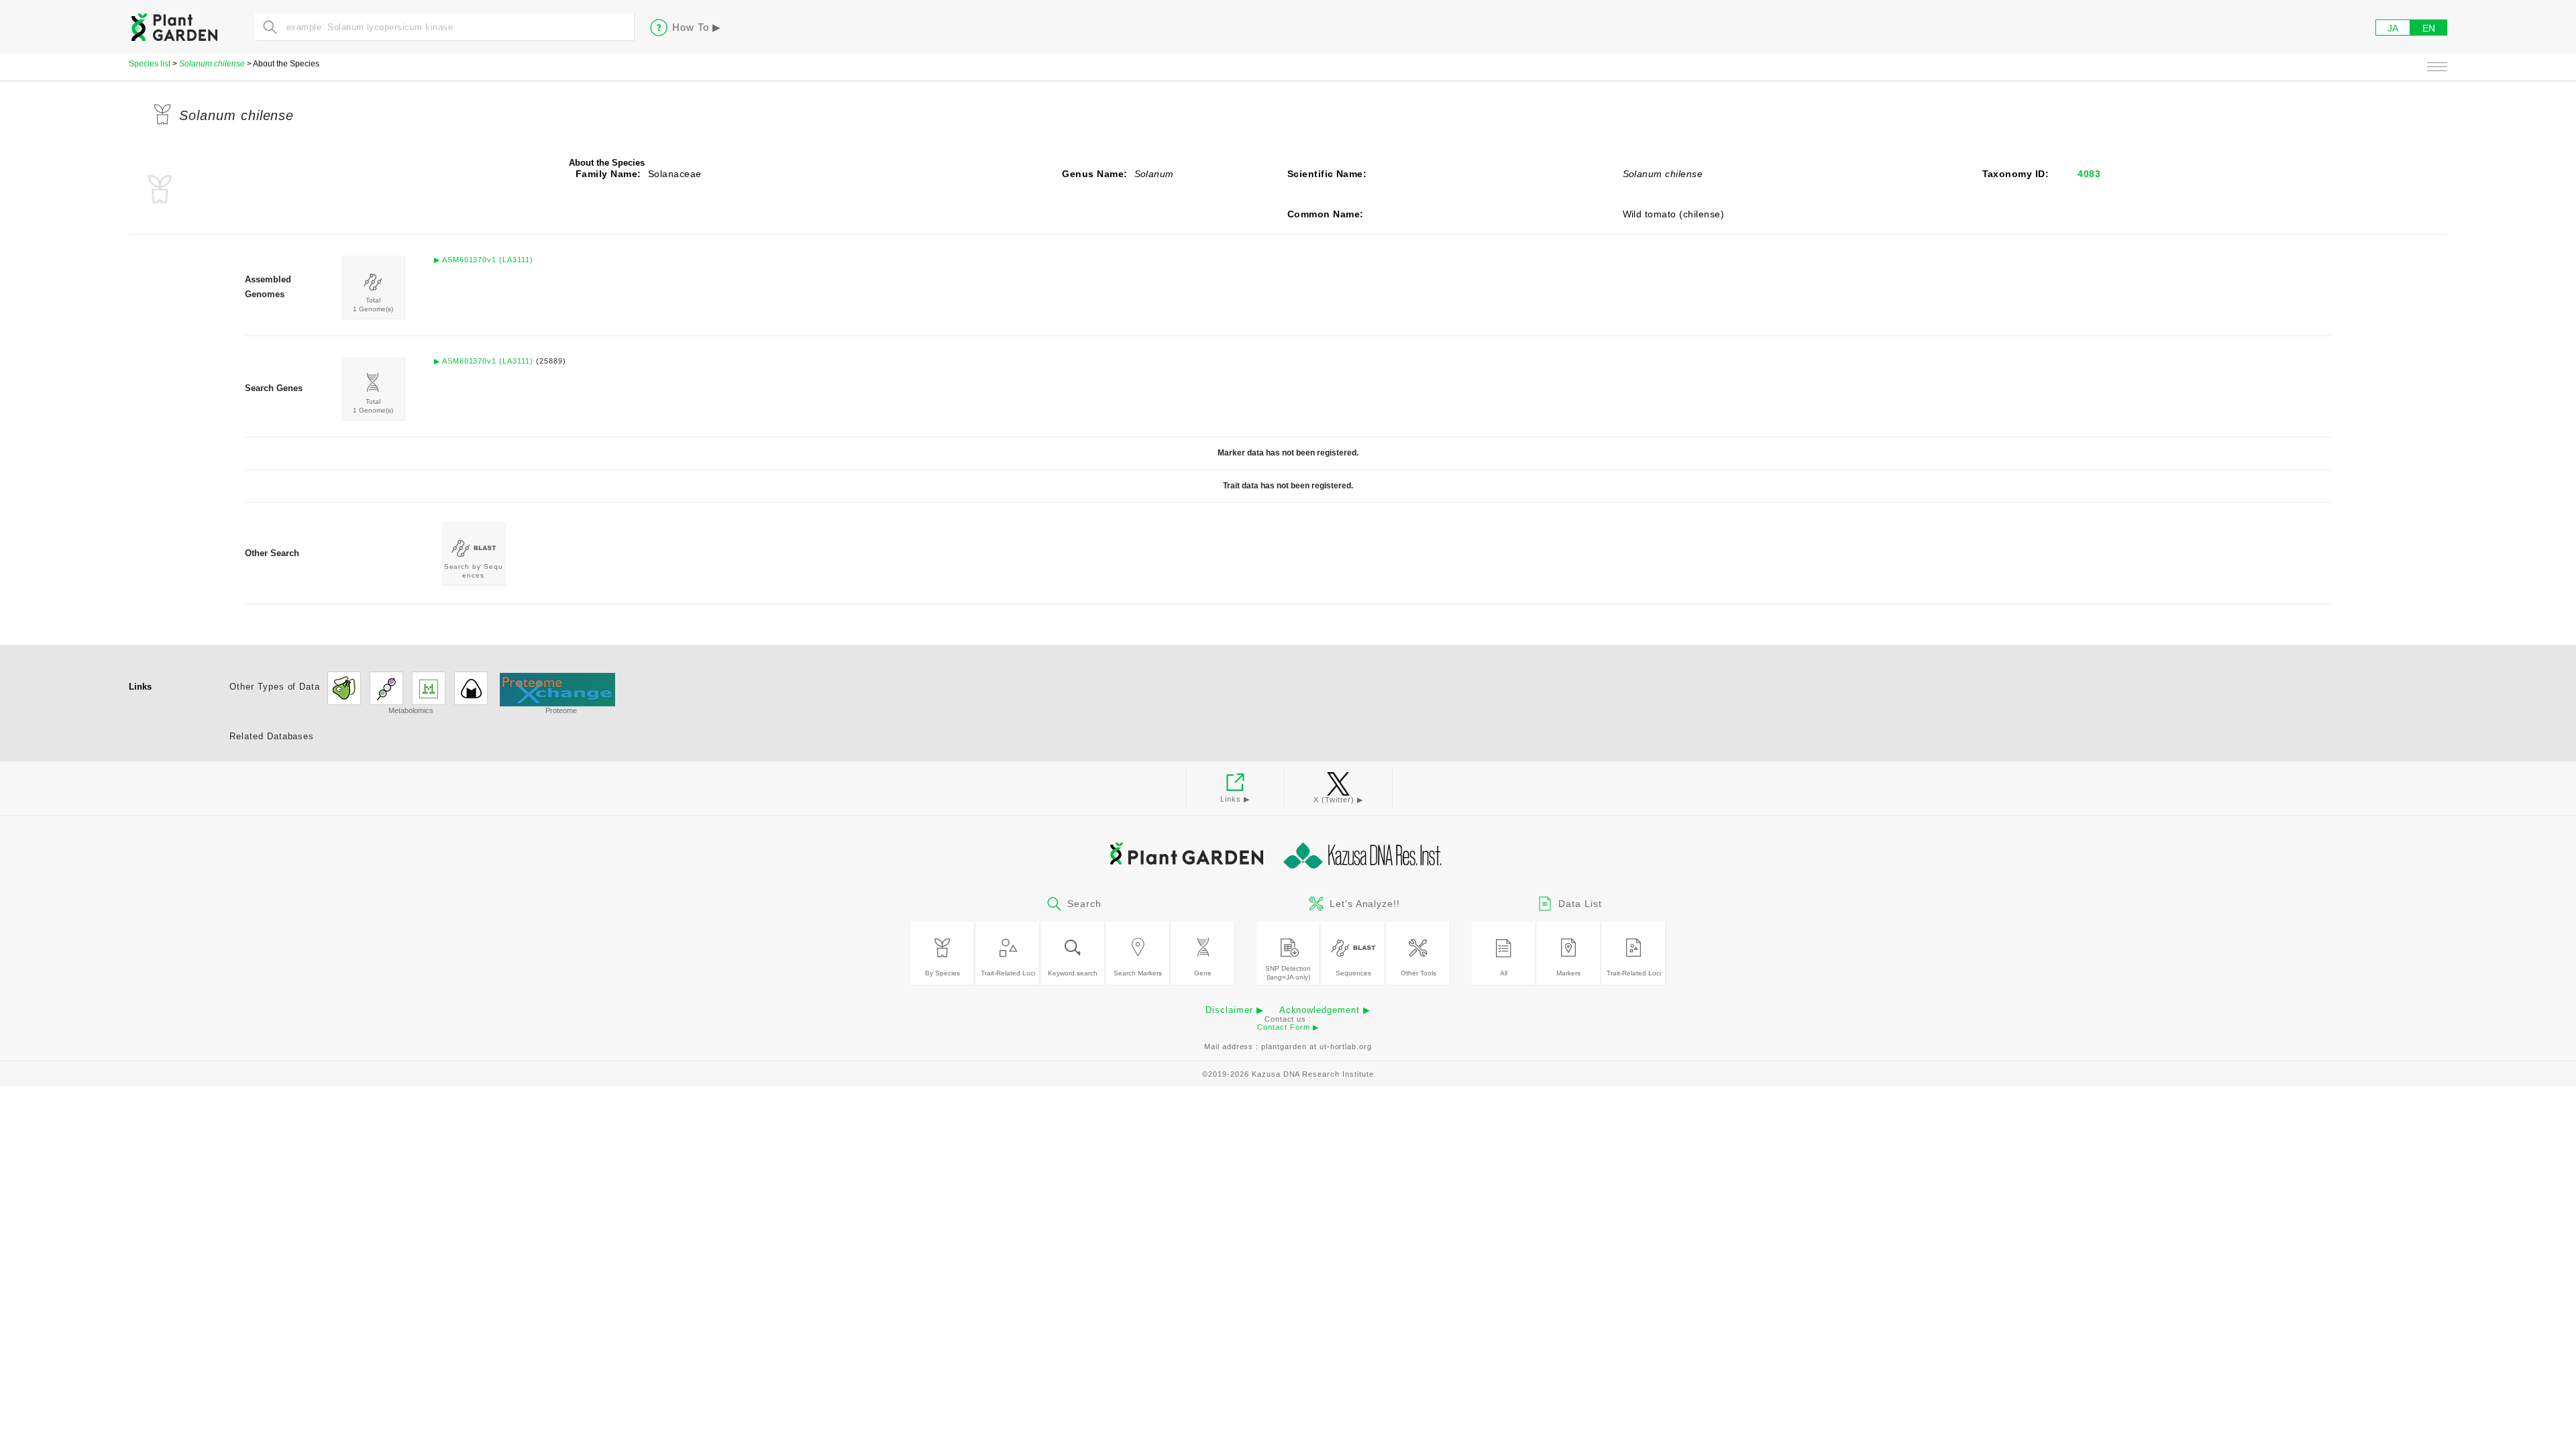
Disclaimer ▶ (1235, 1010)
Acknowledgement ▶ (1325, 1010)
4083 (2089, 174)
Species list (150, 64)
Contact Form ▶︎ (1288, 1027)
